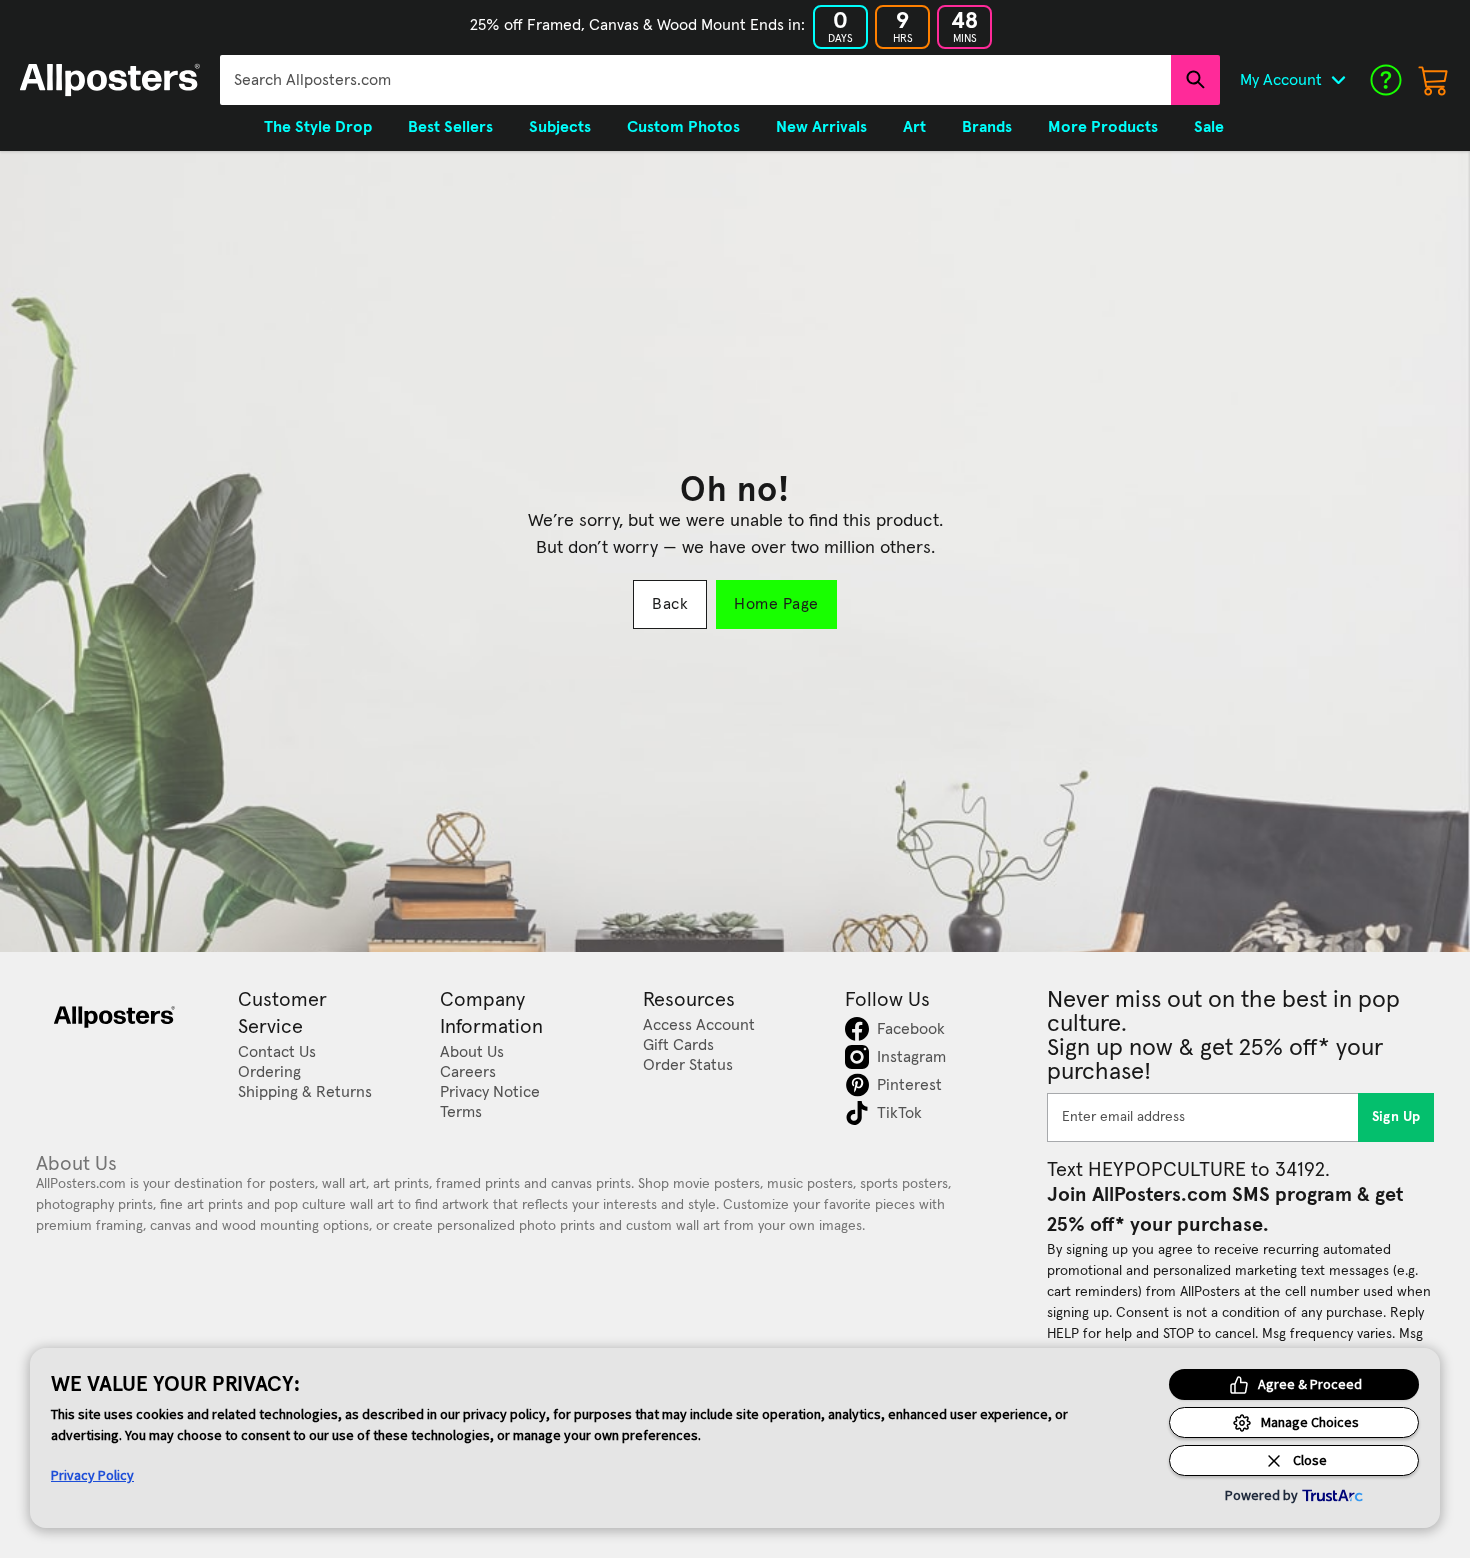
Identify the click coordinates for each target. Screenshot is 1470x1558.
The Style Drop (318, 127)
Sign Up (1396, 1117)
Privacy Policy (92, 1475)
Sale (1209, 127)
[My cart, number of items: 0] (1434, 80)
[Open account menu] (1338, 80)
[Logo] (110, 80)
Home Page (776, 604)
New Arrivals (821, 127)
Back (670, 604)
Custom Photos (683, 127)
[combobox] (695, 80)
